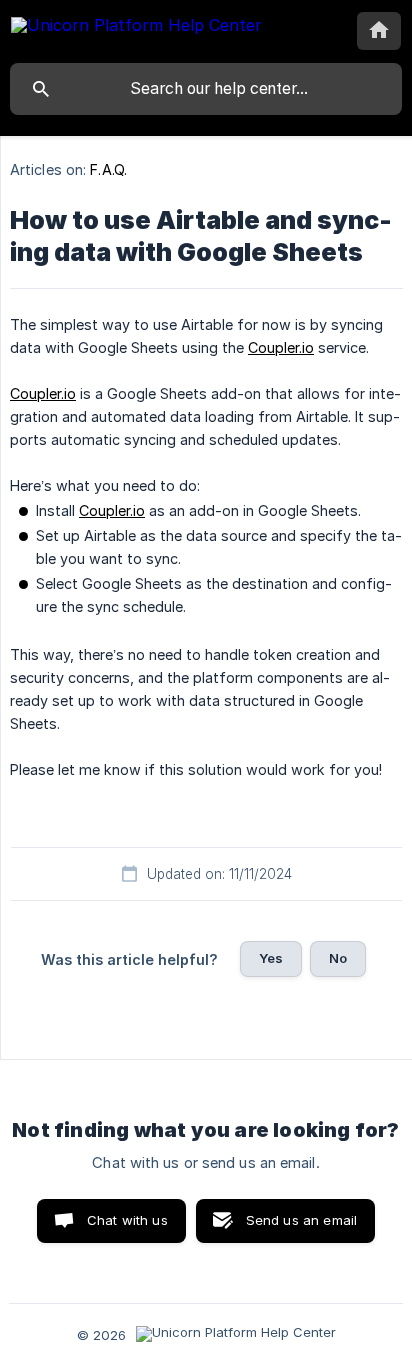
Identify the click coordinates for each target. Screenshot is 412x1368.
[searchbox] (206, 89)
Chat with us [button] (127, 1220)
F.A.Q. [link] (108, 169)
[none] (136, 28)
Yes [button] (271, 958)
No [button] (338, 958)
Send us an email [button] (301, 1220)
